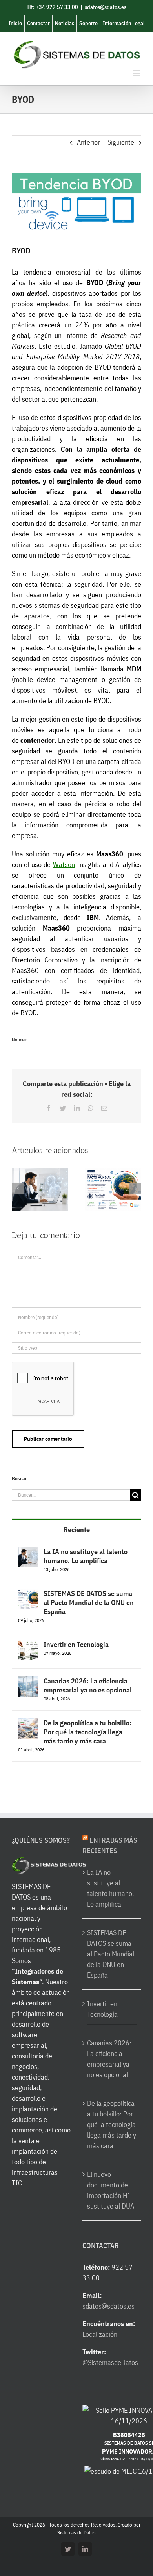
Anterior (88, 142)
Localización (100, 2334)
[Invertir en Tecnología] (28, 1645)
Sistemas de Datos (76, 2533)
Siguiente (121, 142)
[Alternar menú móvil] (137, 73)
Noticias (20, 1039)
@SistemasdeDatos (110, 2362)
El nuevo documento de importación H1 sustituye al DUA (111, 2190)
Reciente (77, 1530)
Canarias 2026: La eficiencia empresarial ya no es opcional (88, 1685)
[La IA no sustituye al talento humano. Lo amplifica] (28, 1552)
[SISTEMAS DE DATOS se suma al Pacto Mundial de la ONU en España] (28, 1594)
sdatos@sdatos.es (106, 7)
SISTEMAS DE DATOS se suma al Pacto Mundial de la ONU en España (89, 1603)
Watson (64, 864)
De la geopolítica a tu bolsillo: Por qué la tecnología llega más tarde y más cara (87, 1732)
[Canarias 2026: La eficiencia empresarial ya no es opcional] (28, 1682)
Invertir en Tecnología (76, 1644)
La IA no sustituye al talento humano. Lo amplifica (86, 1556)
